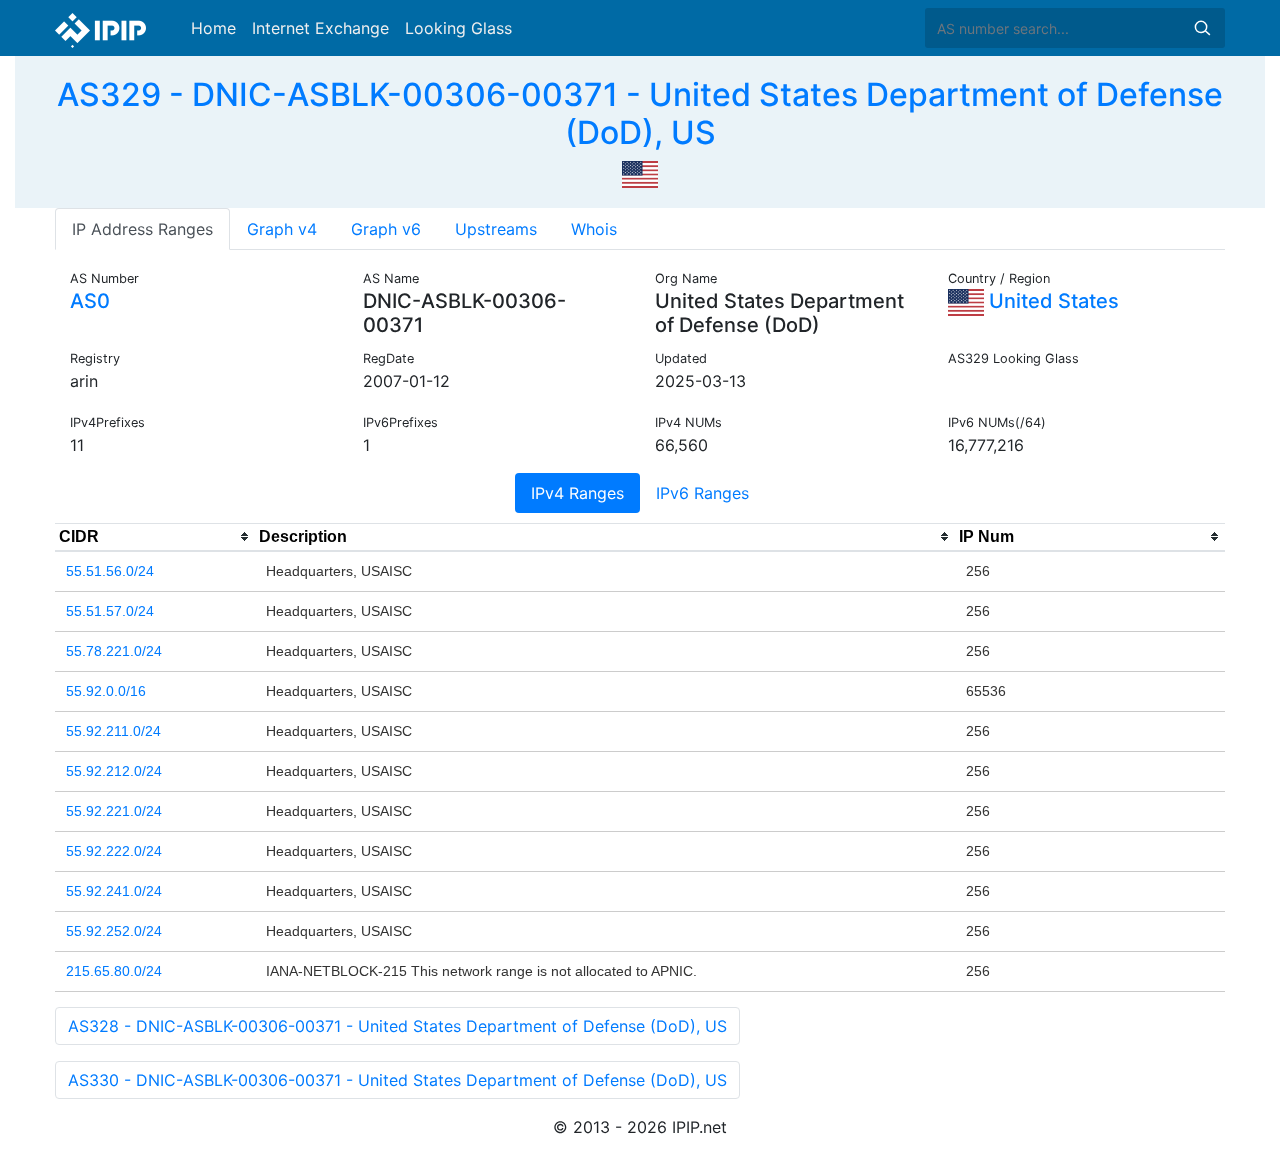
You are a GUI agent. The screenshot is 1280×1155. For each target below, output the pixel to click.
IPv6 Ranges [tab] (702, 493)
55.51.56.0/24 (110, 571)
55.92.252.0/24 (114, 931)
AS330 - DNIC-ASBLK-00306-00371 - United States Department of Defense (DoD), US (397, 1080)
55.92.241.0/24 (114, 891)
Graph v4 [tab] (282, 229)
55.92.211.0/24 (113, 731)
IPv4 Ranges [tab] (577, 493)
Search (1202, 28)
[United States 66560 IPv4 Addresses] (640, 173)
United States (1051, 301)
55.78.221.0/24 (114, 651)
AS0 (90, 301)
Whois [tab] (594, 229)
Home (213, 28)
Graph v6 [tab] (386, 229)
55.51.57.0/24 (110, 611)
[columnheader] (155, 537)
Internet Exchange (320, 28)
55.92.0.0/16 (106, 691)
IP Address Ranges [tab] (142, 229)
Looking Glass (458, 28)
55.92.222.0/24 (114, 851)
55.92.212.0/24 (114, 771)
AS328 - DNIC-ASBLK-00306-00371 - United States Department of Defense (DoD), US (397, 1026)
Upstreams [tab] (496, 229)
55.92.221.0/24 (114, 811)
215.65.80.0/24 (114, 971)
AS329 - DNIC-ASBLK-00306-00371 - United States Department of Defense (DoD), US (640, 113)
